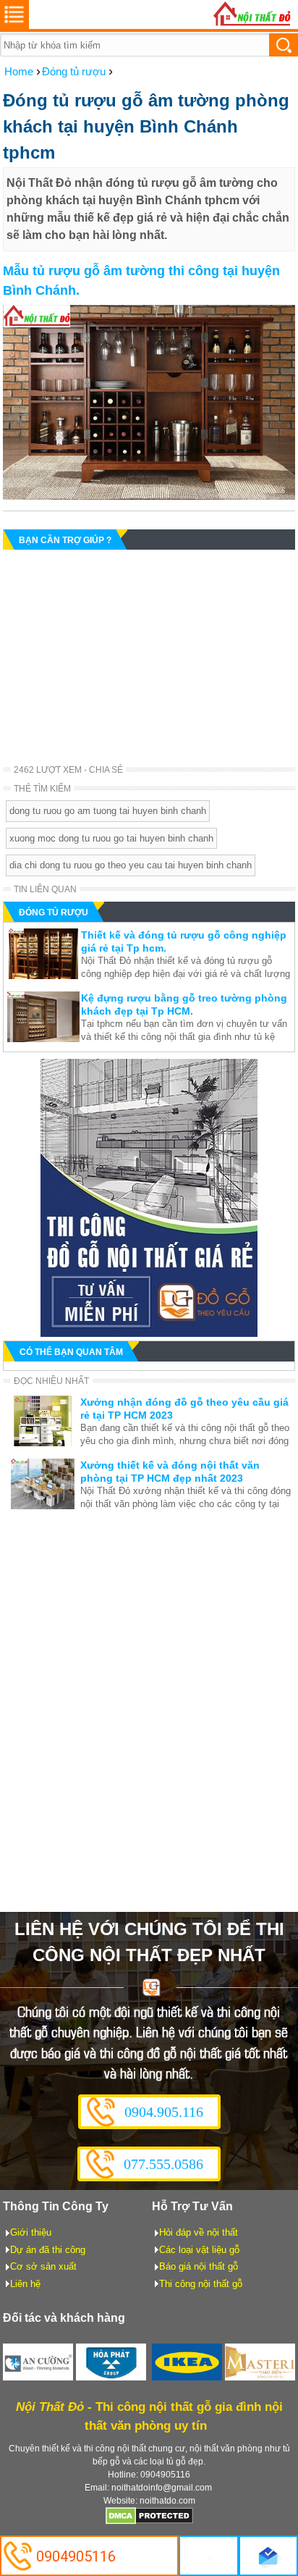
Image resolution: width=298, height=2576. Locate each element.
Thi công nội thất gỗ (201, 2284)
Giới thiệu (31, 2232)
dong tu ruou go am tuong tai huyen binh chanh (108, 811)
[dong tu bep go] (149, 1333)
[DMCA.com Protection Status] (149, 2522)
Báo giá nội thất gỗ (199, 2266)
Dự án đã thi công (48, 2250)
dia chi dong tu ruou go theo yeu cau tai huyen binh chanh (131, 865)
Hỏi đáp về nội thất (199, 2232)
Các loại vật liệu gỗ (199, 2250)
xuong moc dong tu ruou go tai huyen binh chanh (111, 838)
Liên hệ (25, 2284)
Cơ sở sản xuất (43, 2266)
